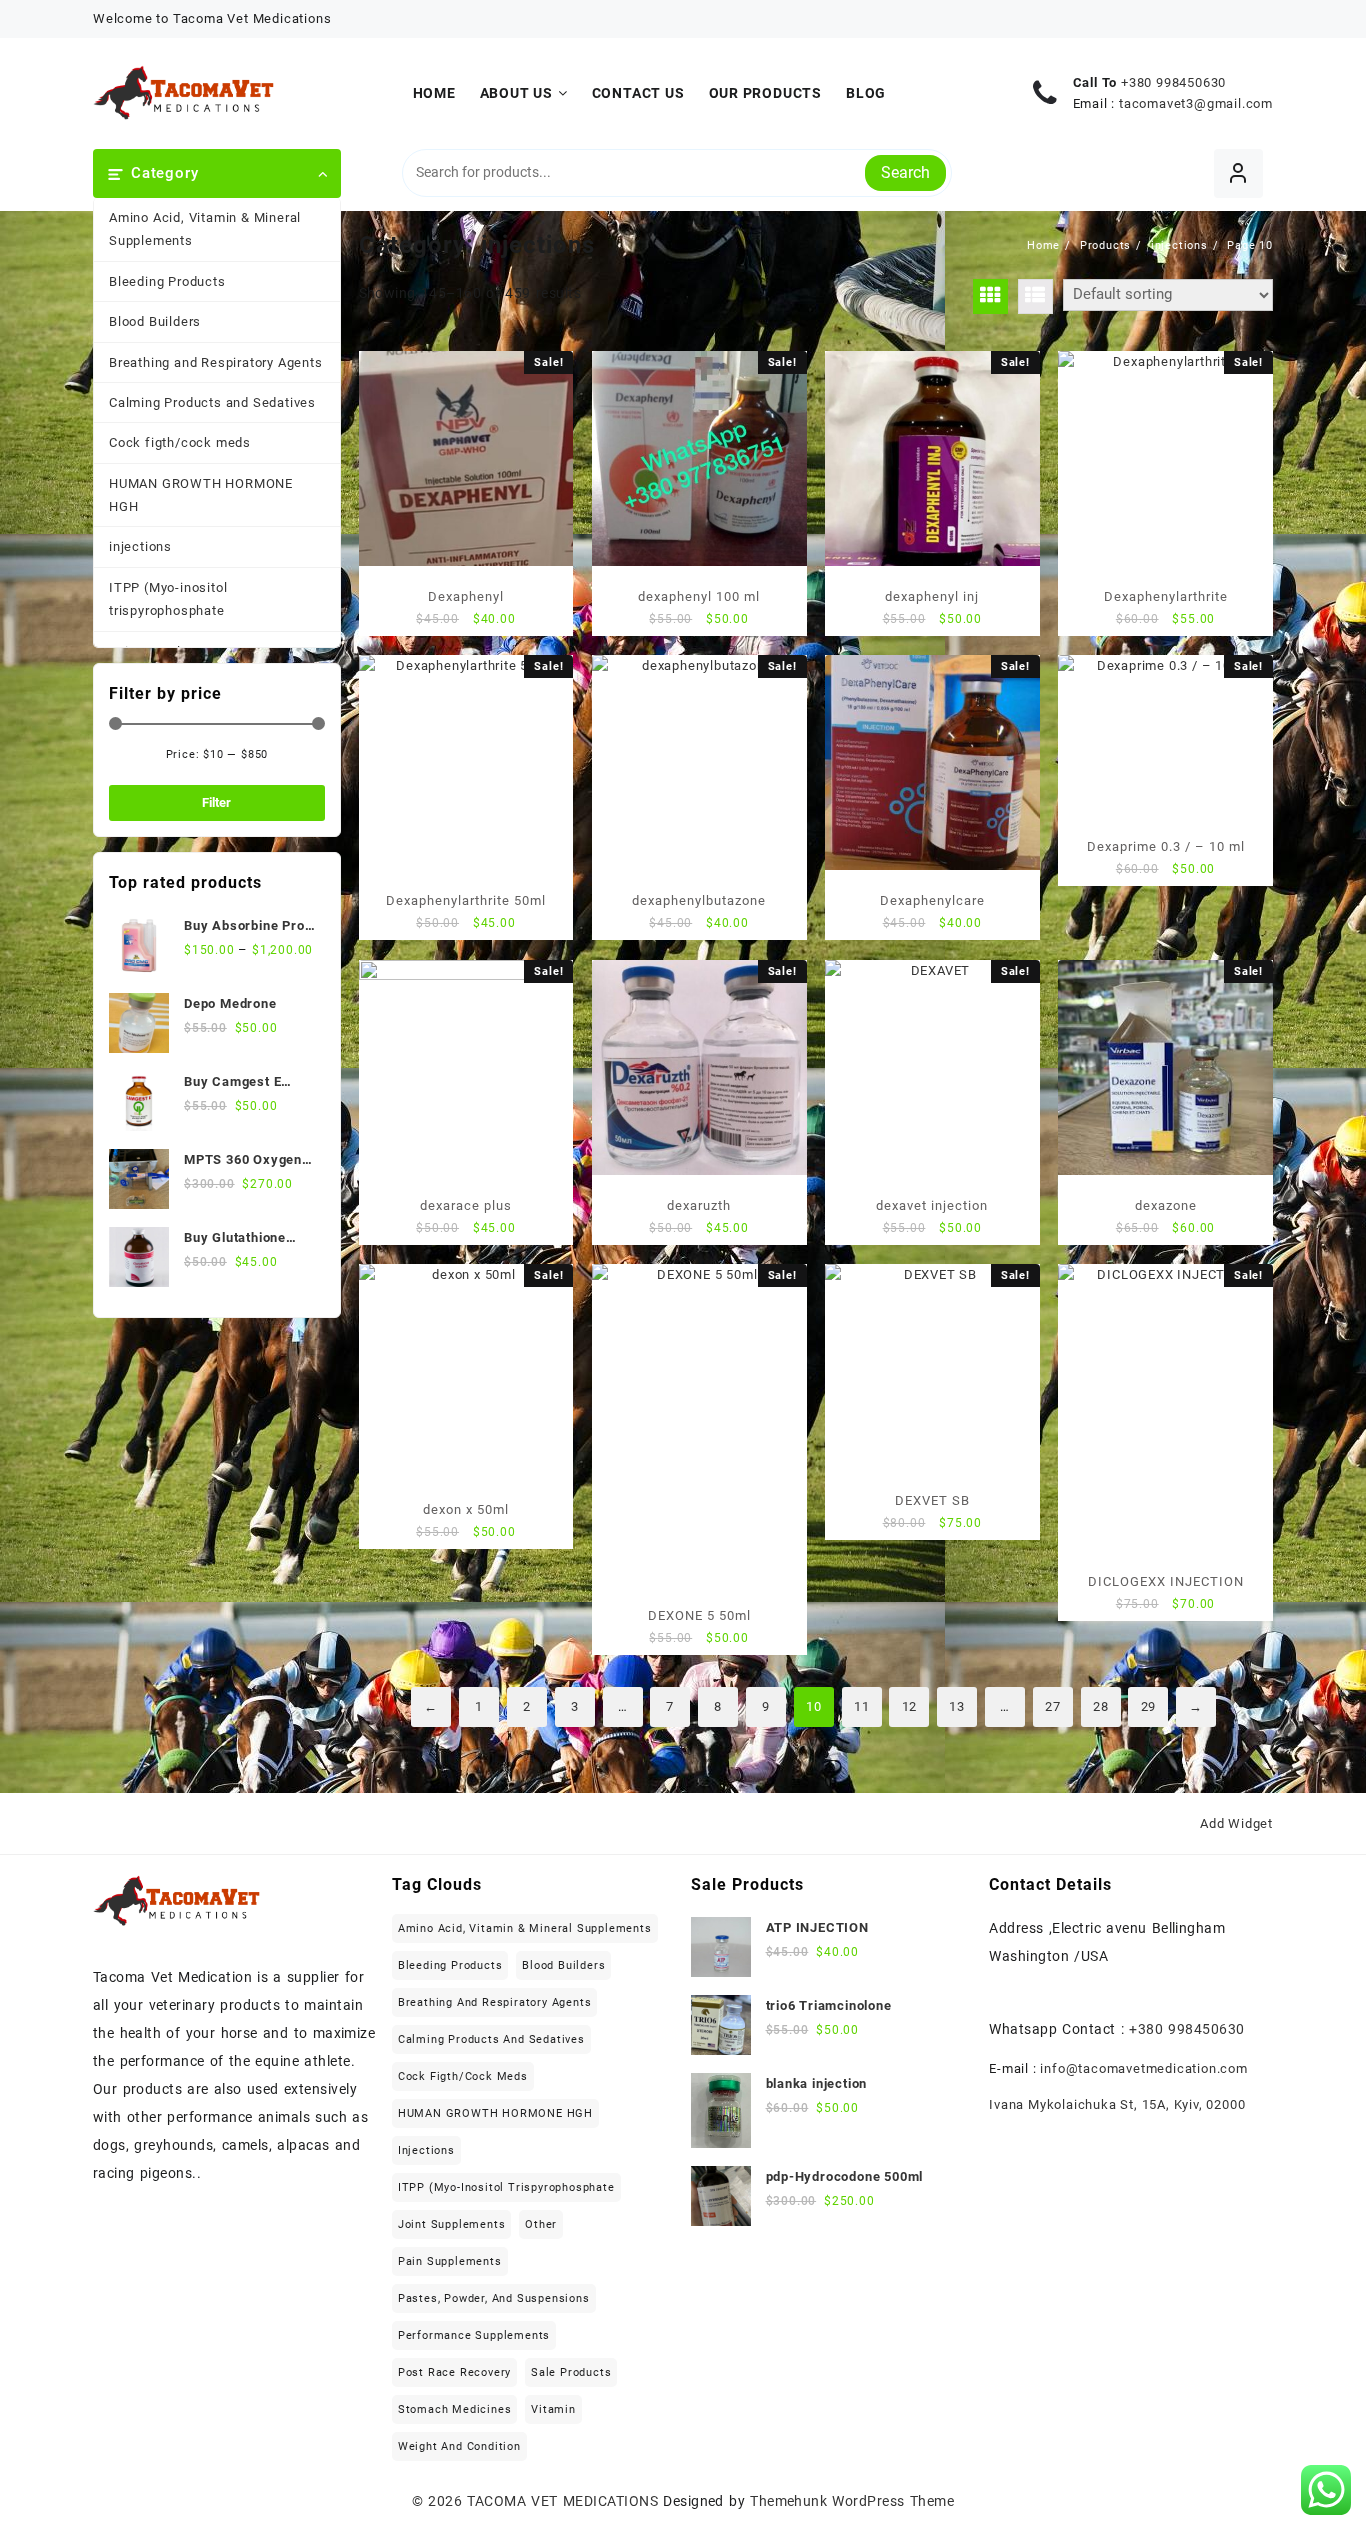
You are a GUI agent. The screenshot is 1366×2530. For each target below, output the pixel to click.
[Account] (1238, 173)
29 (1149, 1706)
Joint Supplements (452, 2224)
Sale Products (571, 2372)
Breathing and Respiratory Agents (216, 362)
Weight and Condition (459, 2446)
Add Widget (1236, 1823)
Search (905, 172)
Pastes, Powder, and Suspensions (494, 2298)
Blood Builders (155, 321)
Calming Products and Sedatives (212, 402)
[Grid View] (990, 296)
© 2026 (440, 2501)
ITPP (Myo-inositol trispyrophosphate (168, 599)
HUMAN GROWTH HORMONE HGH (201, 495)
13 (957, 1706)
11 (862, 1706)
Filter (216, 802)
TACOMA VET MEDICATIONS (562, 2501)
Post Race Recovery (454, 2372)
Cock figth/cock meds (180, 442)
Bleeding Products (167, 281)
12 (910, 1706)
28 (1101, 1706)
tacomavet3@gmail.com (1196, 103)
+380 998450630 (1173, 82)
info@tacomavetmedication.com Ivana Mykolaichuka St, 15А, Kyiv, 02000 (1118, 2086)
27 (1053, 1706)
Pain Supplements (450, 2261)
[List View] (1035, 296)
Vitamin (553, 2409)
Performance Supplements (474, 2335)
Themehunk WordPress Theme (852, 2501)
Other (541, 2224)
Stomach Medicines (455, 2409)
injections (140, 546)
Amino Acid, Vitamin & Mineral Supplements (205, 229)
